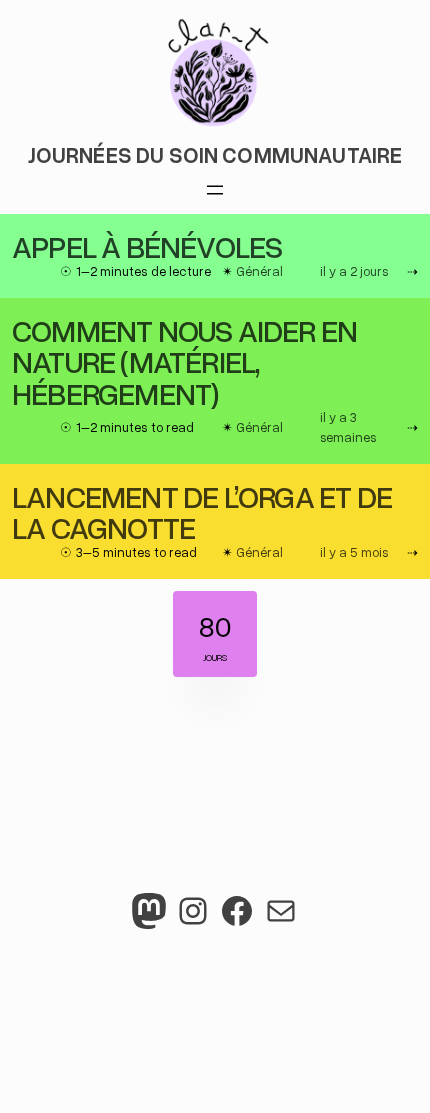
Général (259, 271)
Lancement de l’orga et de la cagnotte (202, 511)
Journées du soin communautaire (215, 154)
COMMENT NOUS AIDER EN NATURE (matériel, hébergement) (184, 361)
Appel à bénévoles (147, 246)
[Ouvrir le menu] (215, 190)
